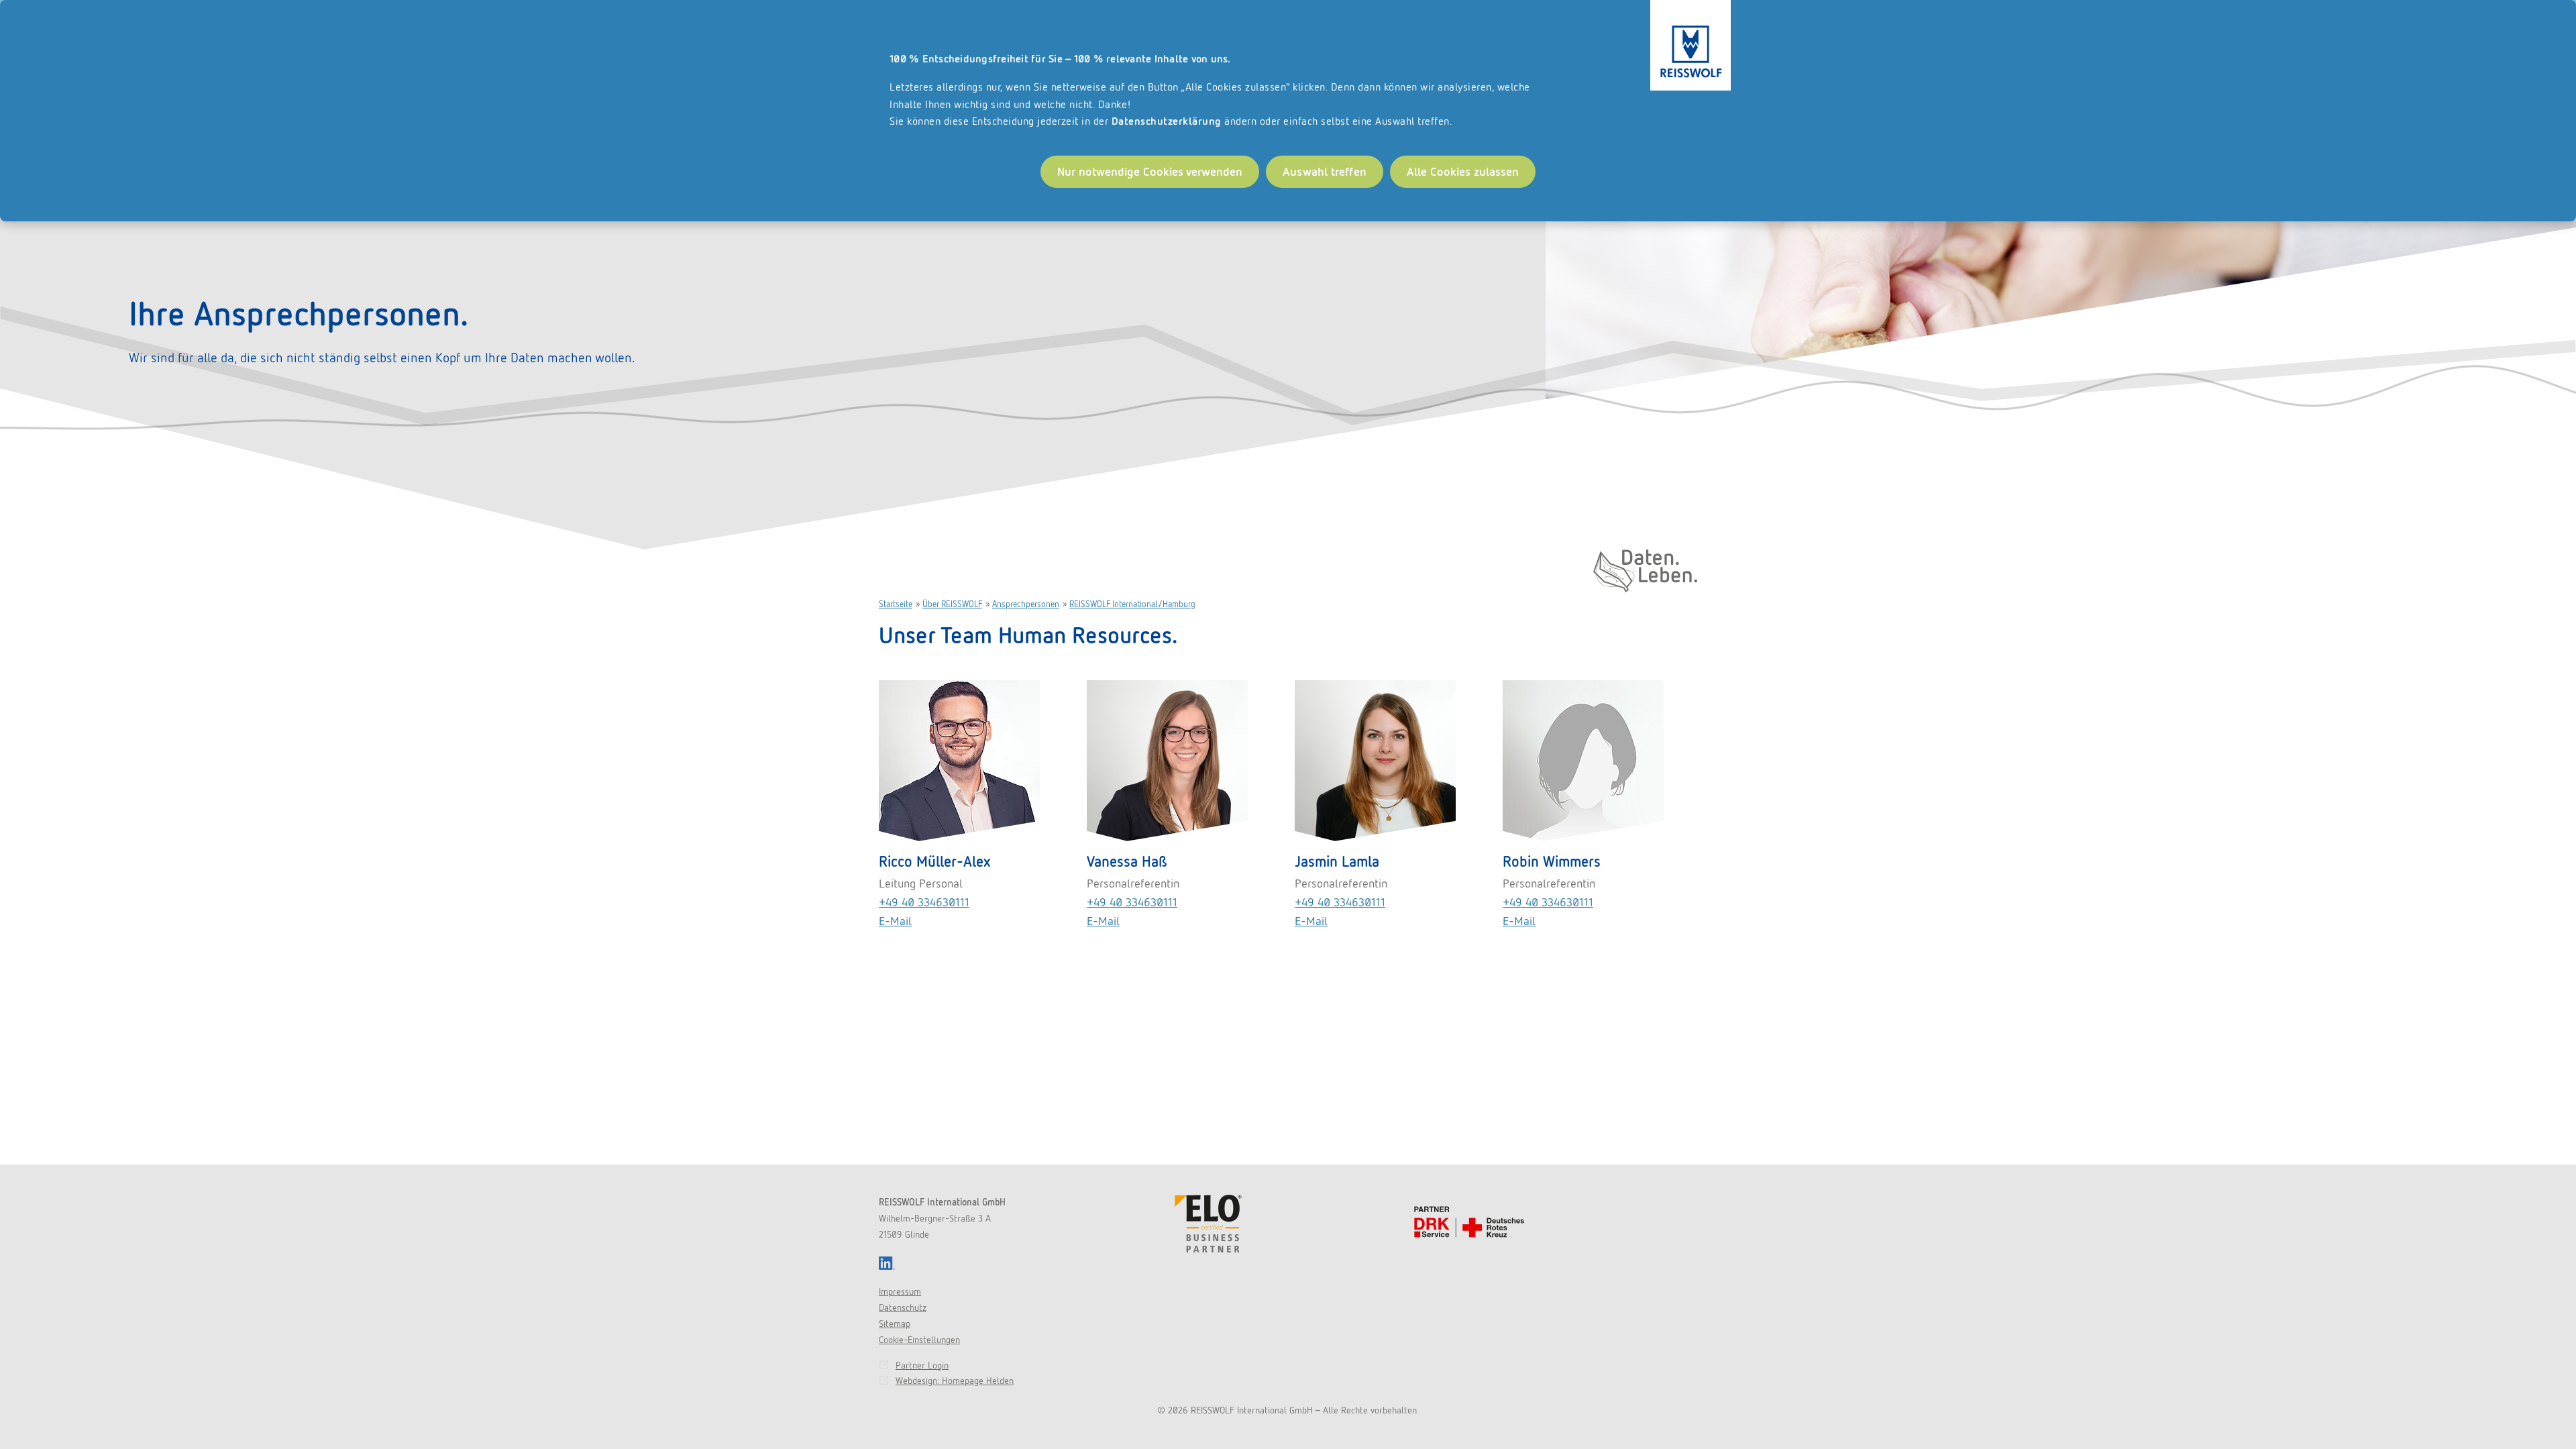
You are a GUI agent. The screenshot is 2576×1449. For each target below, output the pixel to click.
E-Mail (895, 921)
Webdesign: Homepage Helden (955, 1381)
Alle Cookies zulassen (1463, 171)
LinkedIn (887, 1263)
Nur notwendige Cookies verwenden (1150, 171)
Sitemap (895, 1324)
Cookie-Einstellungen (919, 1340)
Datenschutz (903, 1307)
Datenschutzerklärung (1167, 121)
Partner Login (922, 1365)
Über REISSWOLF (952, 604)
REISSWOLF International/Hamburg (1132, 604)
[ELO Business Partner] (1208, 1224)
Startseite (896, 604)
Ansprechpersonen (1026, 604)
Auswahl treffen (1325, 171)
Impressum (900, 1291)
